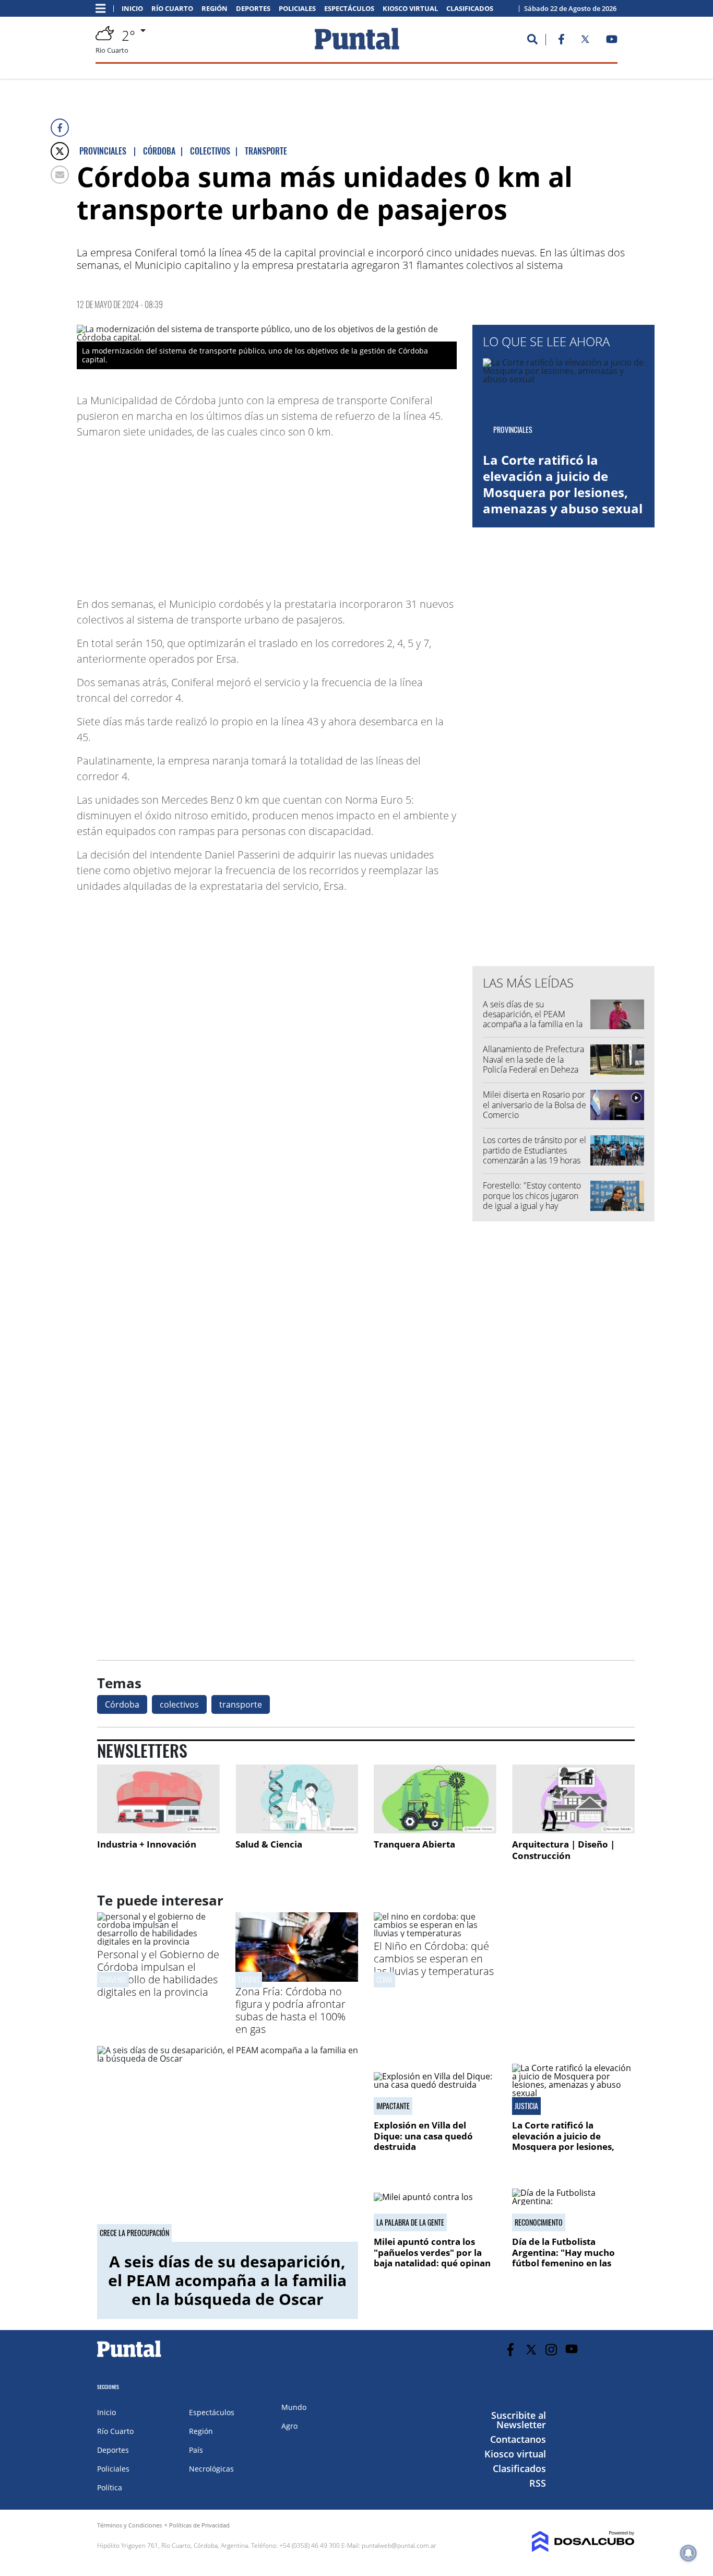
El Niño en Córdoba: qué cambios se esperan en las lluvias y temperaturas (434, 1959)
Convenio (113, 1979)
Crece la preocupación (134, 2233)
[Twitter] (60, 151)
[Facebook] (60, 128)
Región (215, 9)
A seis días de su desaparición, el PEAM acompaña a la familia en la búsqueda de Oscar (533, 1019)
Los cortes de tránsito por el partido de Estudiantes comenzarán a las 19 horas (534, 1150)
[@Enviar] (60, 175)
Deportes (253, 9)
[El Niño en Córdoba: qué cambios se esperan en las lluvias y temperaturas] (435, 1933)
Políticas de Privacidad (199, 2525)
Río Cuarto (172, 9)
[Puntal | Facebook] (561, 41)
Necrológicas (211, 2469)
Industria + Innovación (147, 1844)
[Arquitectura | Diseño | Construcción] (573, 1799)
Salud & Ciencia (269, 1844)
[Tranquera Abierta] (435, 1799)
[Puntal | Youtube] (612, 41)
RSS (538, 2483)
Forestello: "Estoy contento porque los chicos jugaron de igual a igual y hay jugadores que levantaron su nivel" (535, 1205)
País (196, 2450)
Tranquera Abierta (414, 1844)
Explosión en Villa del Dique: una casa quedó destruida (423, 2136)
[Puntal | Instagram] (551, 2350)
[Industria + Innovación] (158, 1799)
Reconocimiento (539, 2222)
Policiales (297, 9)
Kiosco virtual (410, 9)
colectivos (179, 1704)
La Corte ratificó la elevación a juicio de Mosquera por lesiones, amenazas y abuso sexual (563, 484)
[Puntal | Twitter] (585, 41)
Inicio (132, 9)
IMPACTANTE (393, 2106)
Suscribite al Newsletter (519, 2420)
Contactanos (518, 2439)
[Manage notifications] (688, 2553)
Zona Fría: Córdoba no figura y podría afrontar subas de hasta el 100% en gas (290, 2010)
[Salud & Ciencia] (297, 1799)
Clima (384, 1979)
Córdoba (122, 1704)
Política (110, 2487)
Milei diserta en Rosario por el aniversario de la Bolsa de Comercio (534, 1104)
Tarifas (249, 1979)
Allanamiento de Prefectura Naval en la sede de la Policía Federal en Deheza (533, 1059)
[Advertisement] (373, 513)
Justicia (526, 2106)
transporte (241, 1704)
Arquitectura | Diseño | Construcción (563, 1850)
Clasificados (470, 9)
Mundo (294, 2407)
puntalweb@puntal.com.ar (399, 2545)
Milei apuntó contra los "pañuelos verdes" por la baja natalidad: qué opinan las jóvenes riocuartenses (432, 2257)
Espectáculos (349, 9)
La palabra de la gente (410, 2222)
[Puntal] (129, 2357)
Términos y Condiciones (129, 2525)
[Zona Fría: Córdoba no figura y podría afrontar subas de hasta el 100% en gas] (297, 1979)
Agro (289, 2426)
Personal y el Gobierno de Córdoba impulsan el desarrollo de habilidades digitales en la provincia (158, 1973)
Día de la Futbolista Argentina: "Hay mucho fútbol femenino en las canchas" (563, 2257)
